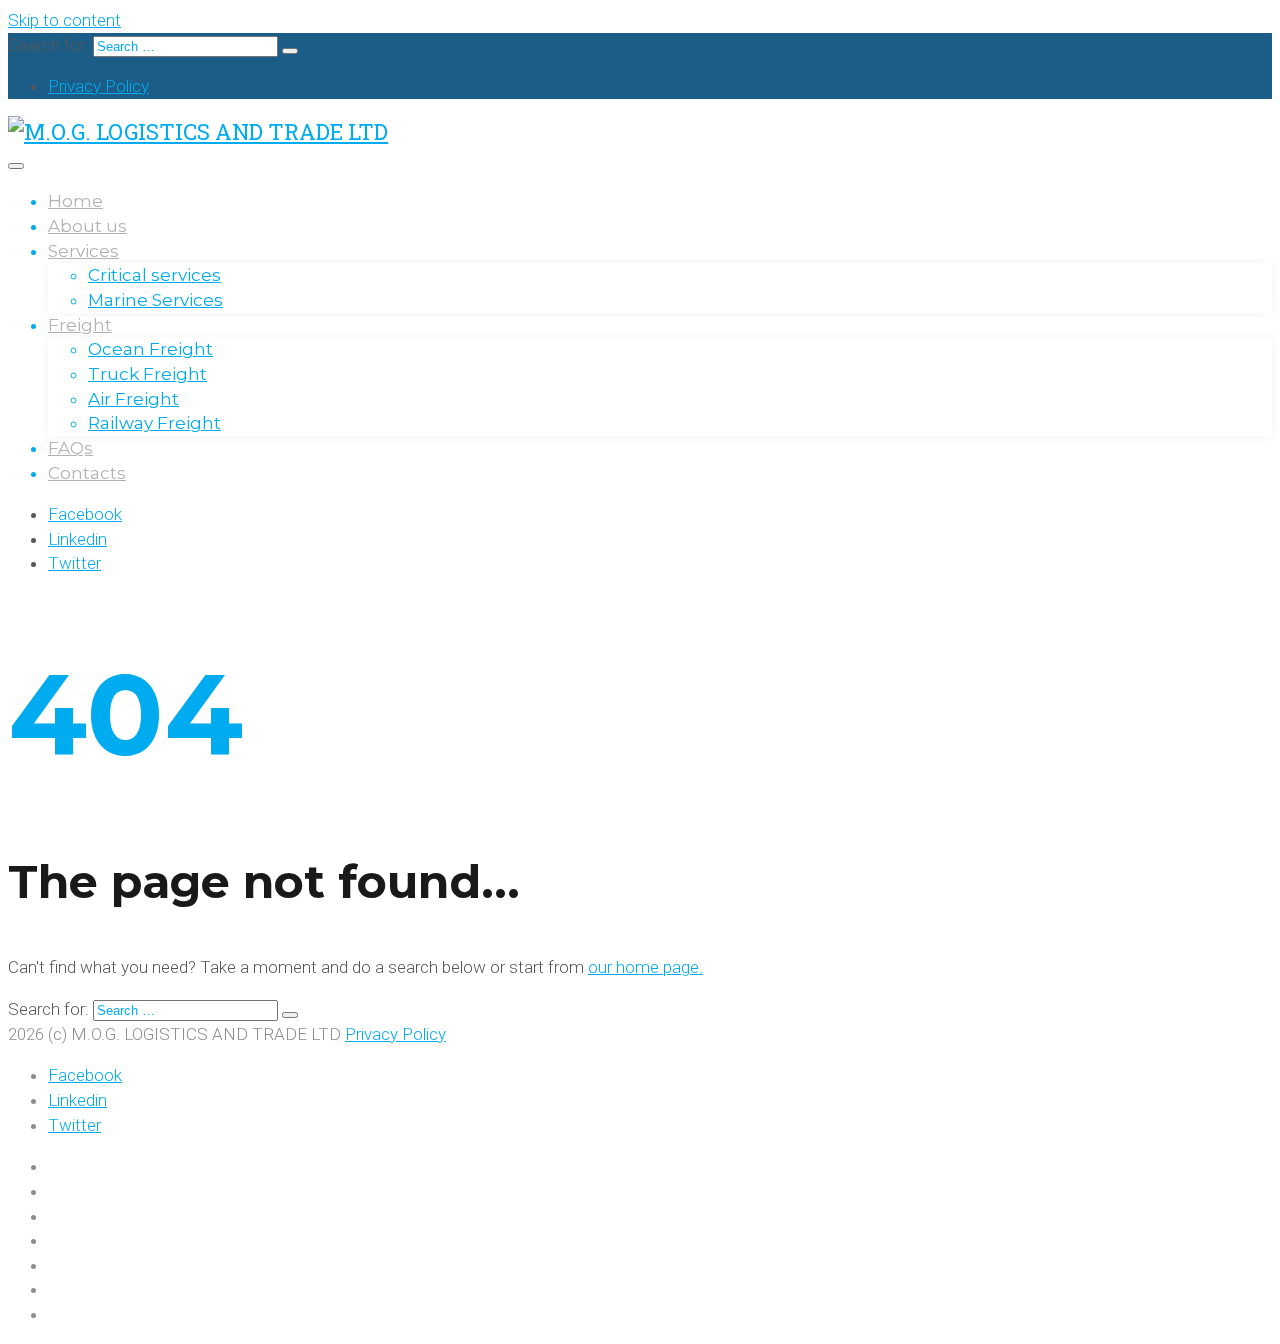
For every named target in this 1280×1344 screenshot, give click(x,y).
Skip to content (64, 20)
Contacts (87, 473)
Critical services (154, 275)
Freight (80, 325)
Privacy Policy (98, 86)
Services (83, 251)
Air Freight (133, 399)
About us (87, 226)
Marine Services (155, 300)
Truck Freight (147, 374)
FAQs (70, 448)
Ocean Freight (150, 349)
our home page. (645, 967)
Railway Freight (154, 423)
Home (75, 201)
